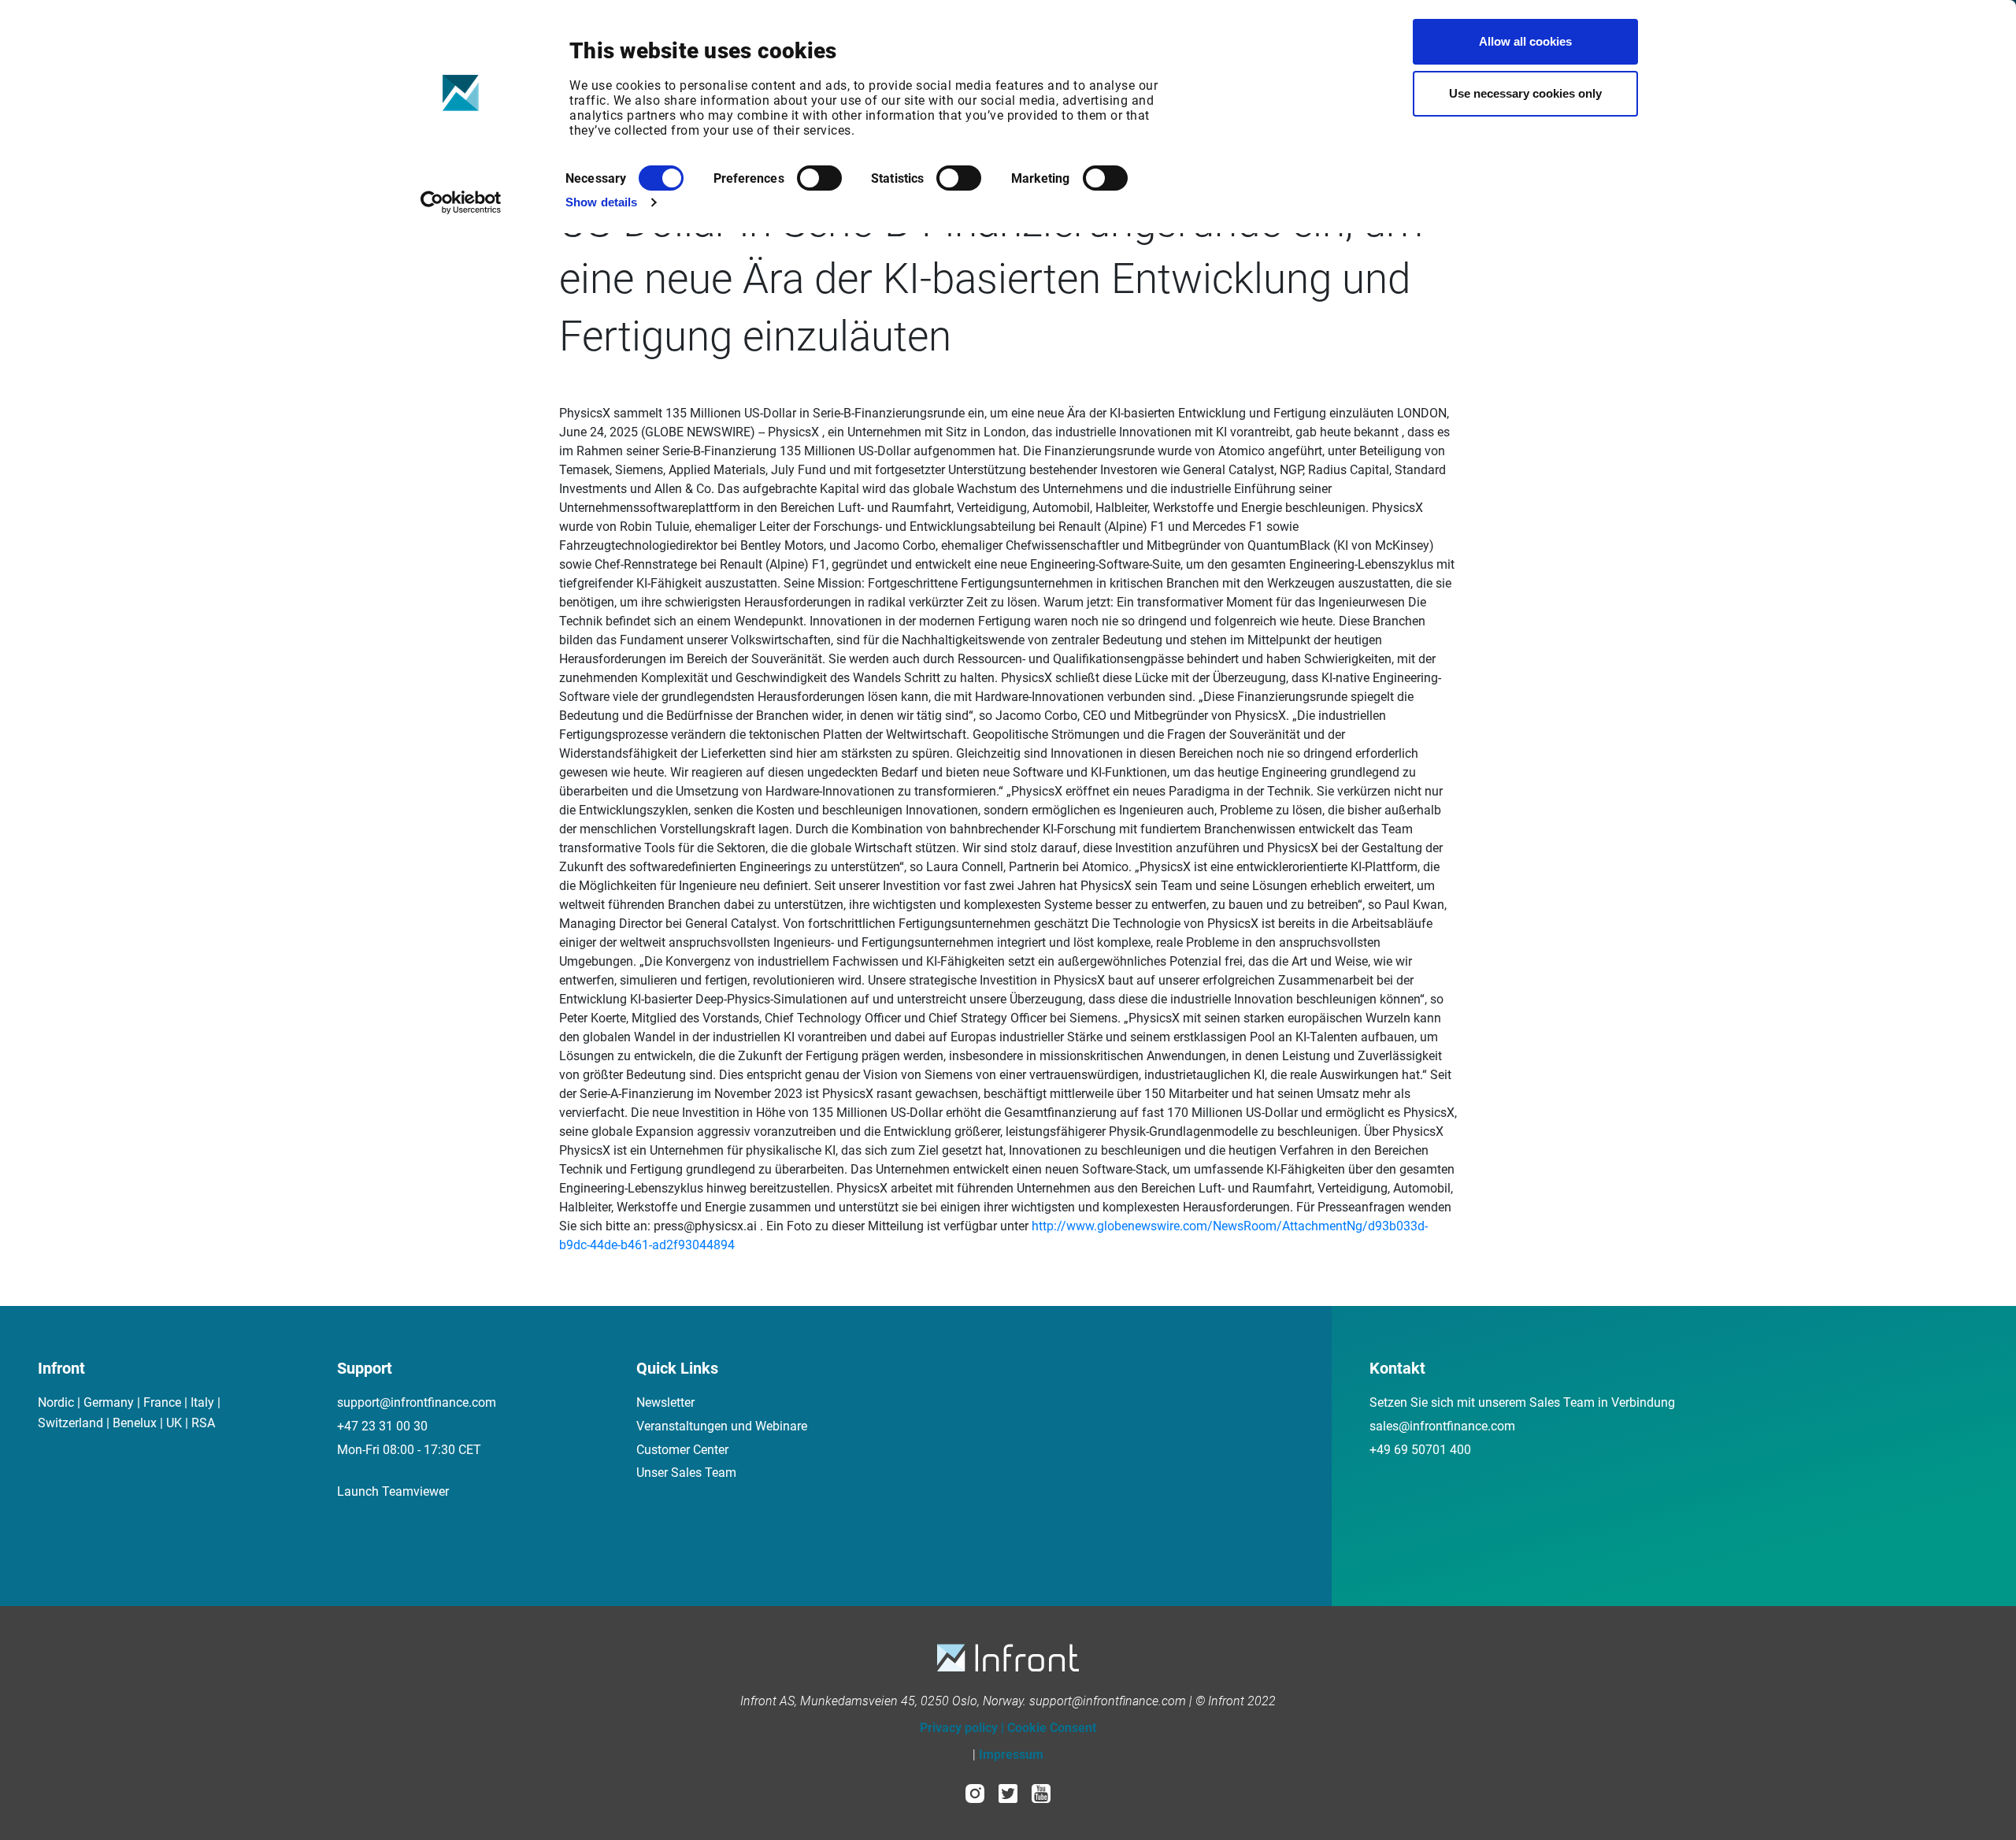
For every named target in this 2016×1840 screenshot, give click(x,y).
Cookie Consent (1052, 1728)
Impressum (1011, 1755)
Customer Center (682, 1450)
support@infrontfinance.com (417, 1402)
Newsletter (665, 1402)
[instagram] (975, 1792)
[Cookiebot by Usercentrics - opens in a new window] (461, 202)
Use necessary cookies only (1525, 93)
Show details (601, 202)
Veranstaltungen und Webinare (722, 1426)
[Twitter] (1008, 1792)
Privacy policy (959, 1728)
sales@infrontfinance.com (1442, 1426)
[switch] (819, 178)
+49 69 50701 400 (1420, 1450)
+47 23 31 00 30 (382, 1426)
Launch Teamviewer (393, 1491)
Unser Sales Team (686, 1473)
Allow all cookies (1525, 41)
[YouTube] (1041, 1792)
